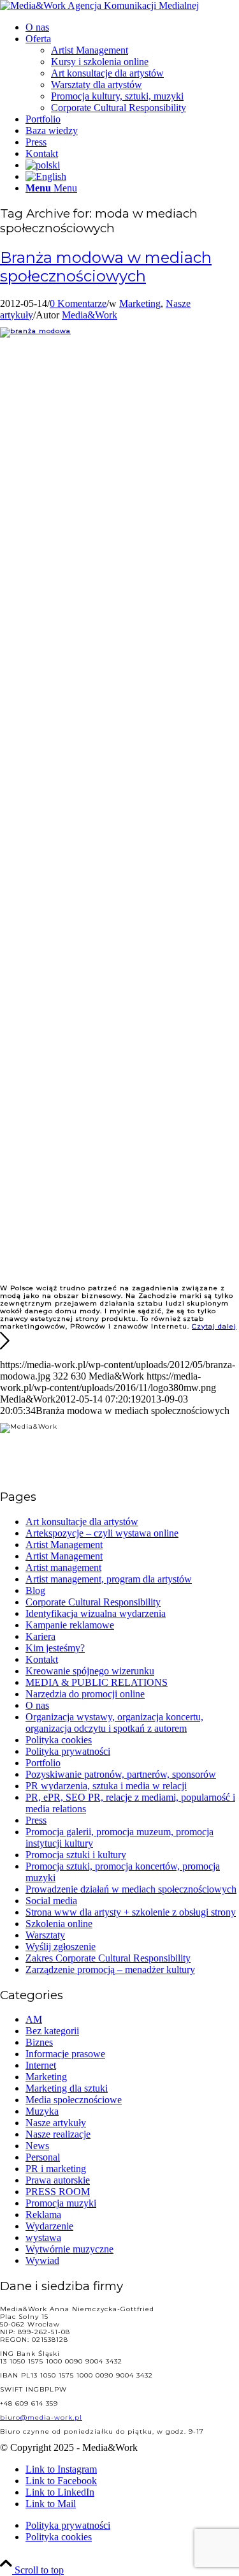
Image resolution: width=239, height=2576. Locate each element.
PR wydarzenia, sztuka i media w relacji (106, 1786)
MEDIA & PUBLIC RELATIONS (97, 1682)
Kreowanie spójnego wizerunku (90, 1671)
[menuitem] (132, 27)
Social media (51, 1901)
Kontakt (42, 1659)
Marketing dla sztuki (67, 2088)
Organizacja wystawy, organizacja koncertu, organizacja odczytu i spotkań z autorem (114, 1723)
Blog (35, 1590)
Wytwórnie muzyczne (69, 2249)
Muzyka (42, 2111)
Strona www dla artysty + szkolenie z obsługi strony (131, 1912)
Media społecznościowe (74, 2100)
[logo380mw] (99, 5)
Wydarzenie (49, 2226)
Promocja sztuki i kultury (76, 1855)
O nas (37, 1705)
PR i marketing (56, 2169)
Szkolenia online (59, 1924)
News (37, 2146)
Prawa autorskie (58, 2180)
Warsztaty (45, 1935)
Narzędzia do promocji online (85, 1694)
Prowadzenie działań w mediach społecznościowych (131, 1889)
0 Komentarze (78, 303)
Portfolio (43, 1763)
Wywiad (42, 2260)
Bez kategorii (52, 2031)
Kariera (40, 1636)
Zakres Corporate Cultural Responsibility (108, 1958)
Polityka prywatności (68, 1751)
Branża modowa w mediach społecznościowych (106, 267)
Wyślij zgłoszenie (61, 1947)
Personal (43, 2157)
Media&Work (90, 315)
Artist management (63, 1567)
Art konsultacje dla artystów (82, 1522)
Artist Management (64, 1545)
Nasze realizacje (58, 2134)
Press (36, 1820)
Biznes (39, 2042)
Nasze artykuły (56, 2123)
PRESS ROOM (58, 2192)
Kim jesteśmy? (55, 1648)
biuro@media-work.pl (41, 2417)
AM (34, 2019)
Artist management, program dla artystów (109, 1579)
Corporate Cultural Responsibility (93, 1602)
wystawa (43, 2237)
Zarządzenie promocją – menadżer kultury (110, 1969)
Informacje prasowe (65, 2054)
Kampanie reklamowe (70, 1625)
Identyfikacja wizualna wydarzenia (96, 1613)
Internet (41, 2065)
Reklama (43, 2215)
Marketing (140, 303)
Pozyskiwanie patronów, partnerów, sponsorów (121, 1774)
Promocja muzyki (61, 2203)
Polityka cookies (59, 1740)
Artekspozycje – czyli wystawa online (102, 1533)
